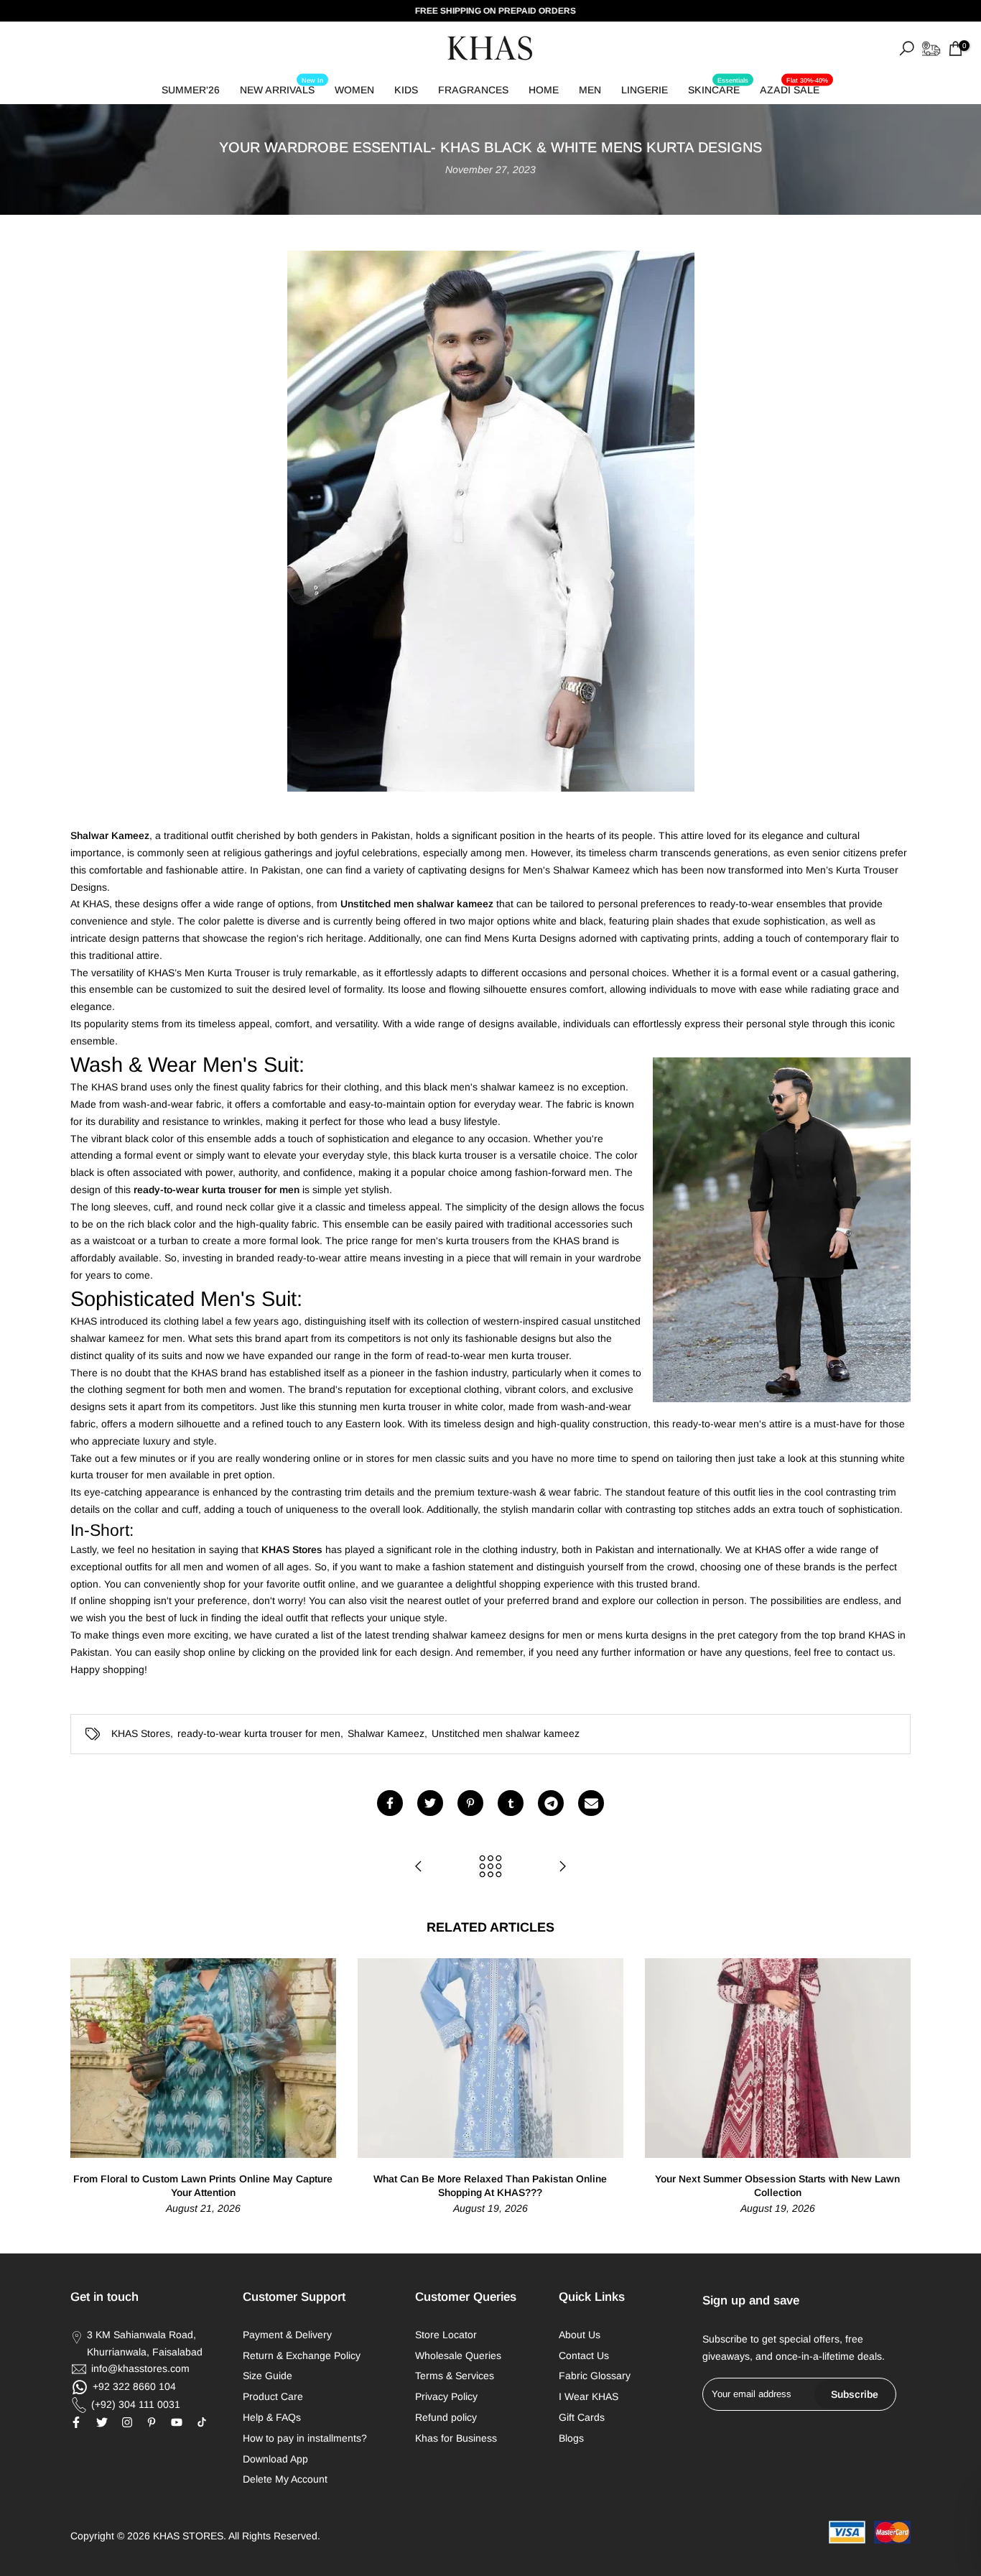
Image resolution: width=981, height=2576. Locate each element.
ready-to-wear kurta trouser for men (259, 1733)
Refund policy (446, 2417)
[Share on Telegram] (551, 1803)
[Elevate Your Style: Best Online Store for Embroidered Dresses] (419, 1867)
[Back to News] (490, 1867)
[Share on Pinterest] (470, 1803)
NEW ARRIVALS (282, 87)
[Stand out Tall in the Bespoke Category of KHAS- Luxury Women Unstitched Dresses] (562, 1867)
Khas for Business (456, 2438)
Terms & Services (455, 2376)
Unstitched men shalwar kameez (506, 1733)
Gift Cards (582, 2417)
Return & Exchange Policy (302, 2355)
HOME (544, 90)
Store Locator (446, 2335)
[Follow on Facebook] (76, 2422)
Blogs (571, 2438)
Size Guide (268, 2376)
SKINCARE (718, 87)
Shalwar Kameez (386, 1733)
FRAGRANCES (473, 90)
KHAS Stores (141, 1733)
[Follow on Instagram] (127, 2422)
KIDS (406, 90)
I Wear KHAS (589, 2396)
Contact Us (584, 2355)
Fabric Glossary (595, 2376)
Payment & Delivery (287, 2335)
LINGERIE (645, 90)
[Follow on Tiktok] (202, 2422)
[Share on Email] (591, 1803)
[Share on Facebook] (390, 1803)
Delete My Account (285, 2479)
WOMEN (354, 90)
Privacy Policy (446, 2396)
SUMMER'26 (191, 90)
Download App (275, 2459)
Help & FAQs (272, 2417)
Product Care (273, 2396)
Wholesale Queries (458, 2355)
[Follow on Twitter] (102, 2422)
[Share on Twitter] (430, 1803)
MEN (590, 90)
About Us (580, 2335)
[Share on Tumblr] (511, 1803)
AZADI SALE (794, 87)
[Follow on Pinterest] (152, 2422)
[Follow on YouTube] (177, 2422)
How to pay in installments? (305, 2438)
